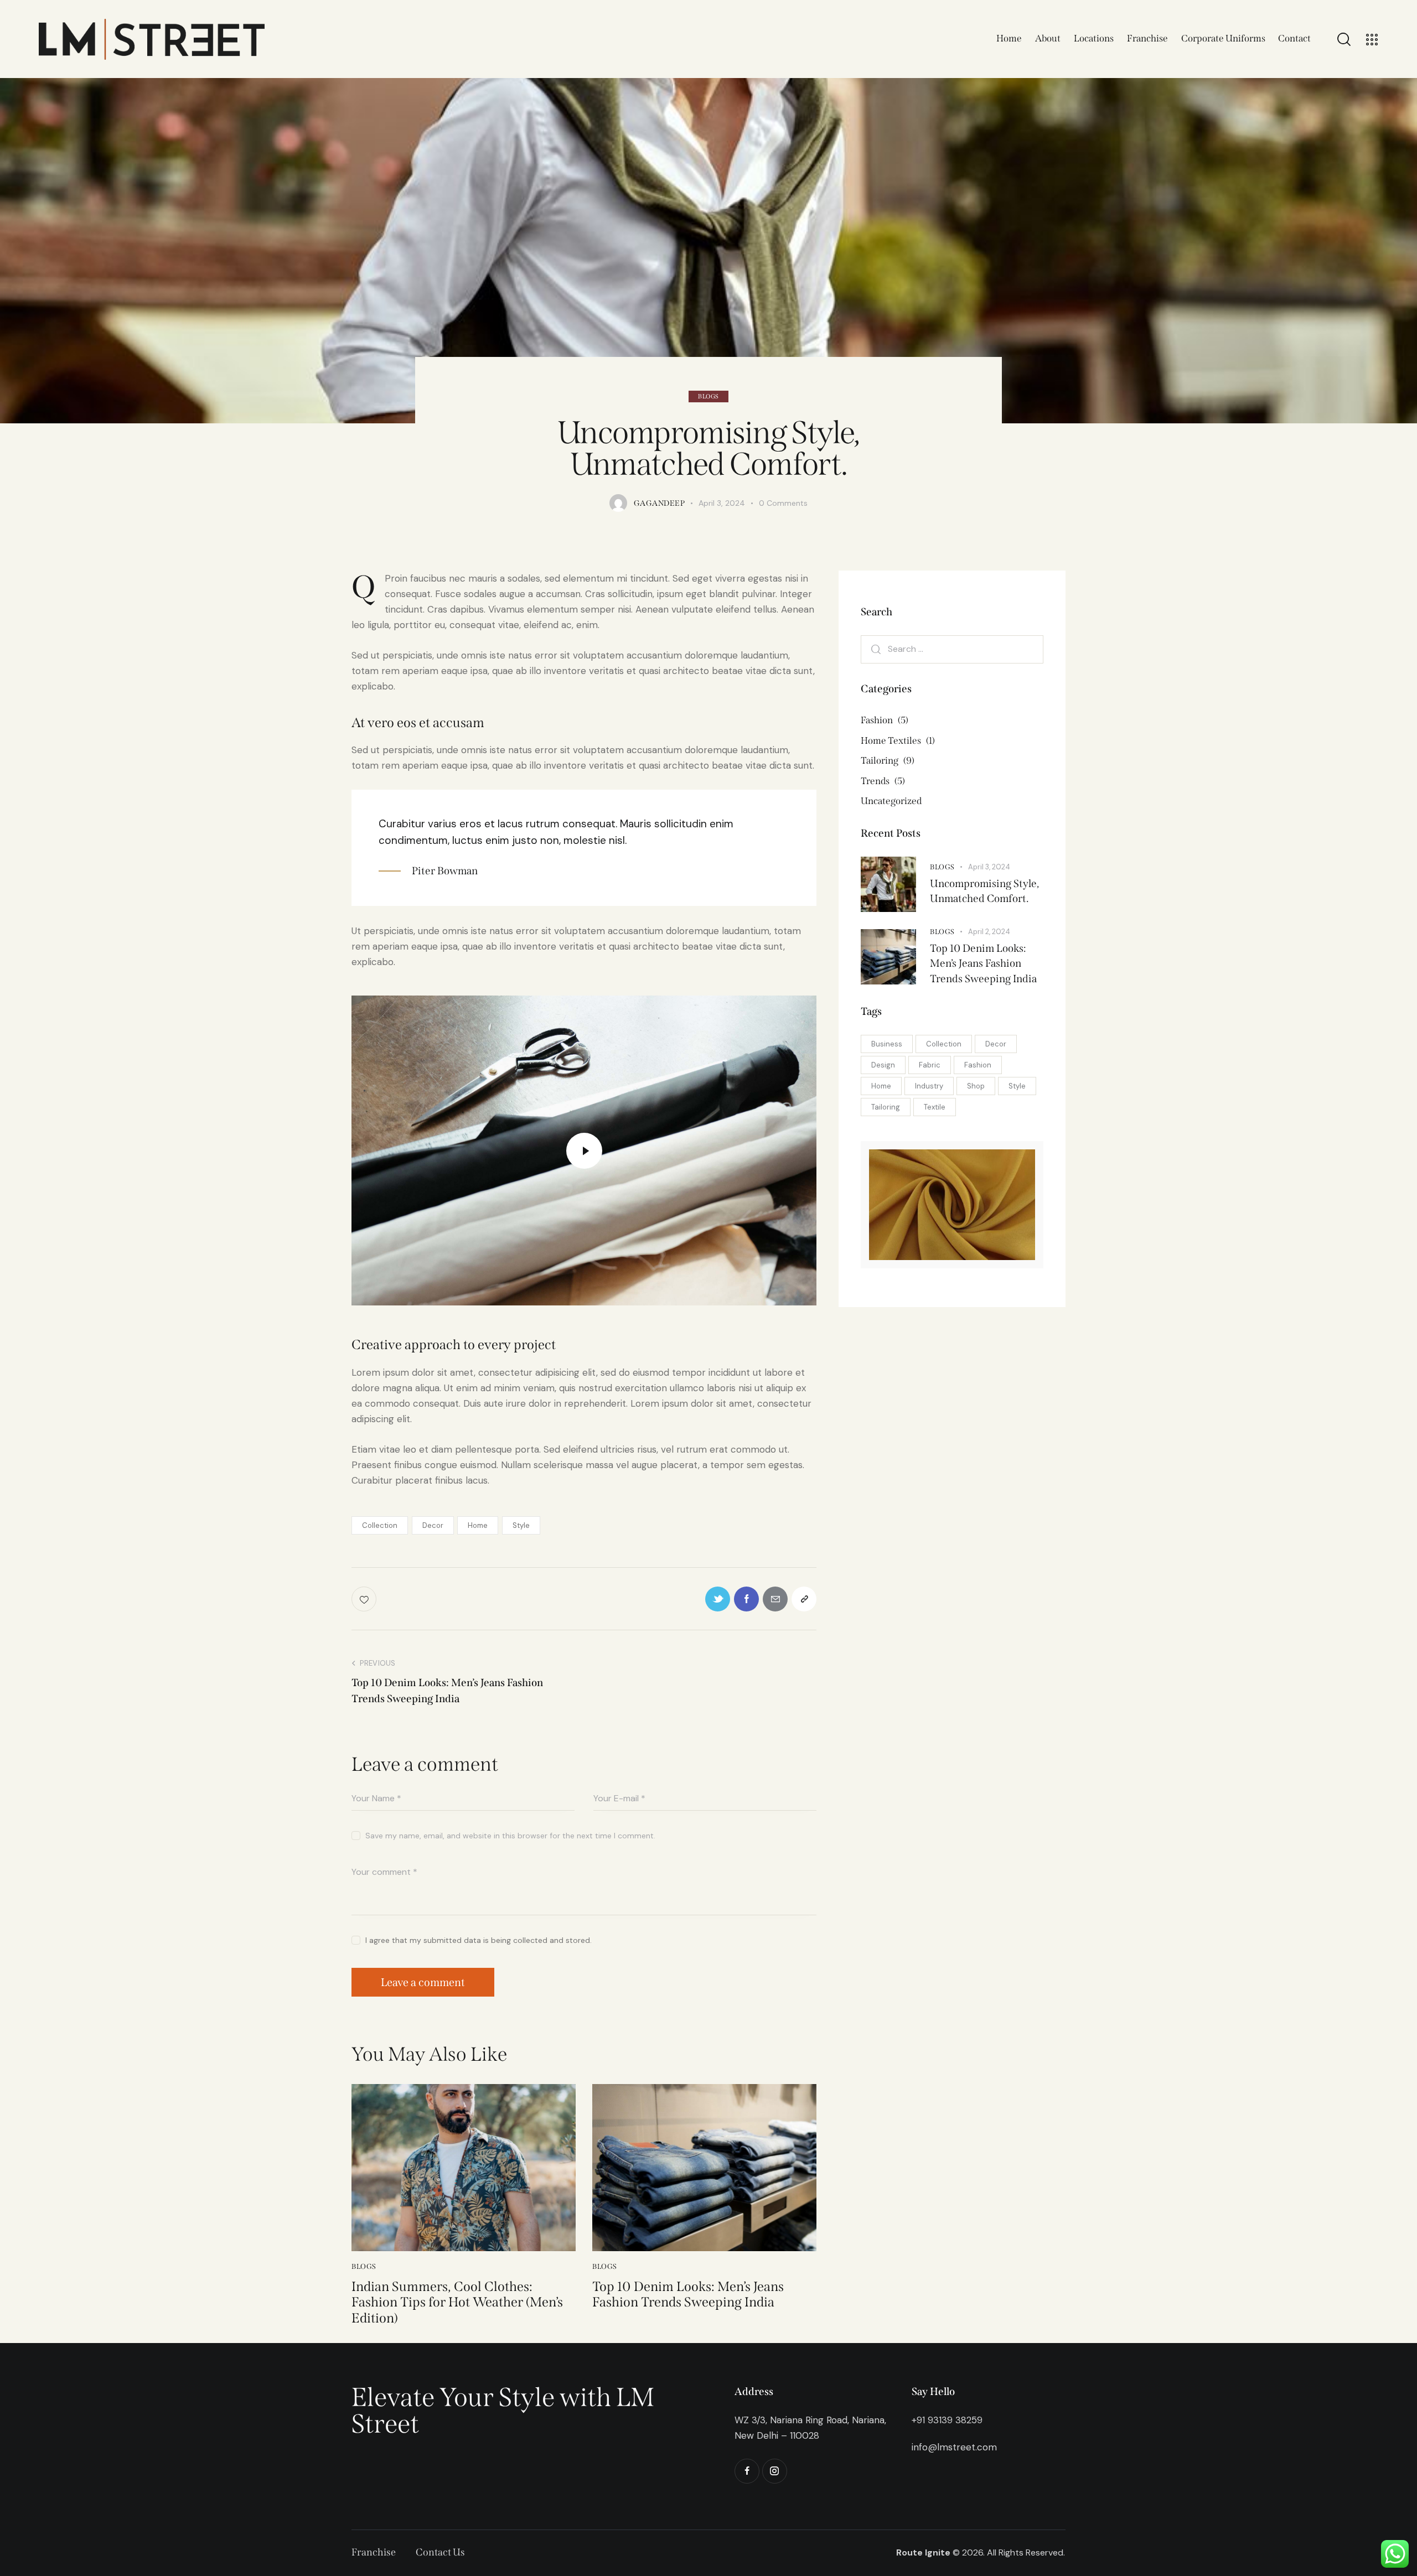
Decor (433, 1525)
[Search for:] (952, 649)
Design (883, 1065)
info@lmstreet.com (954, 2447)
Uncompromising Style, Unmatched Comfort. (984, 891)
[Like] (365, 1599)
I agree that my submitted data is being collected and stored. (479, 1940)
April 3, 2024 (989, 867)
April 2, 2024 (989, 932)
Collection (380, 1525)
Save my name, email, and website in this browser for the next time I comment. (510, 1836)
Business (887, 1044)
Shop (976, 1086)
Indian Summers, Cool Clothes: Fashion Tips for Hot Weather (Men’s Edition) (457, 2303)
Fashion (978, 1065)
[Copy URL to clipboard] (804, 1599)
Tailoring (886, 1107)
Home (478, 1525)
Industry (929, 1086)
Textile (935, 1107)
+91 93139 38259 (947, 2420)
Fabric (930, 1065)
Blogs (708, 396)
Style (521, 1525)
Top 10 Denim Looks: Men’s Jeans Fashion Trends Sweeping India (688, 2295)
